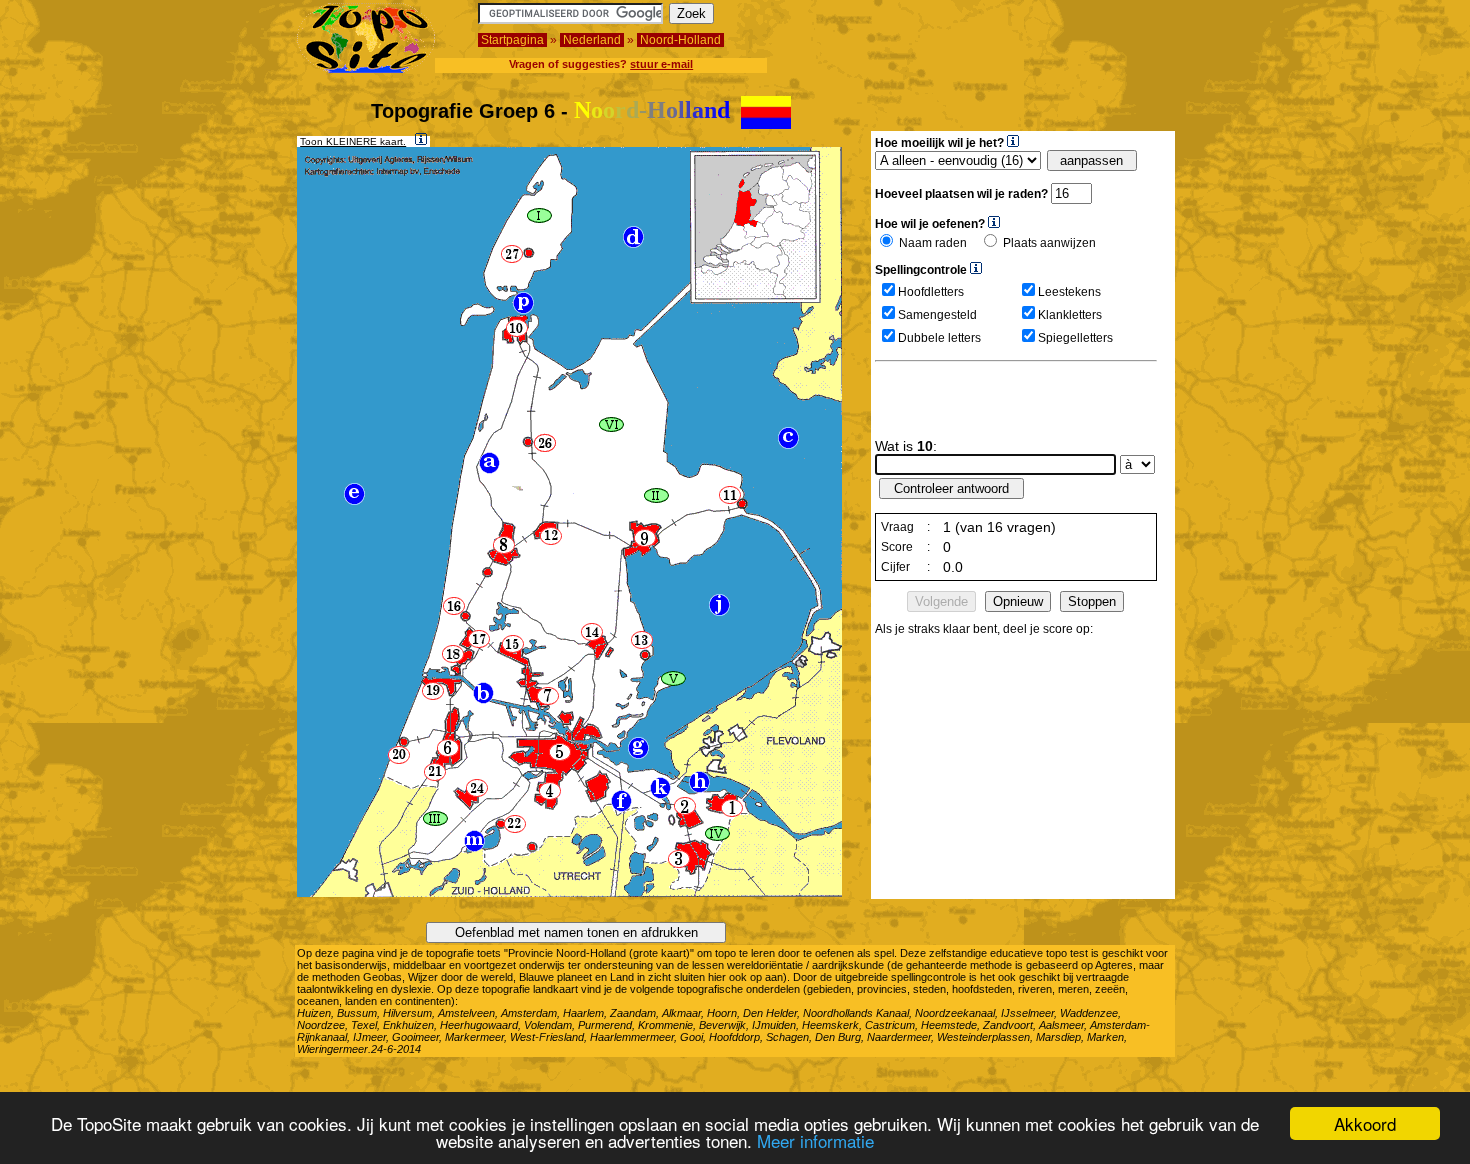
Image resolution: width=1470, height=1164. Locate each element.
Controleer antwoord (951, 488)
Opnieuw (1018, 601)
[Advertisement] (1056, 33)
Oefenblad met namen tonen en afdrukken (576, 932)
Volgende (941, 601)
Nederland (592, 40)
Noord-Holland (680, 40)
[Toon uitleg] (421, 139)
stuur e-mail (661, 64)
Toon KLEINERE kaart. (353, 141)
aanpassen (1091, 160)
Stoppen (1092, 601)
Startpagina (512, 40)
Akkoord (1365, 1123)
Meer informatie (815, 1140)
